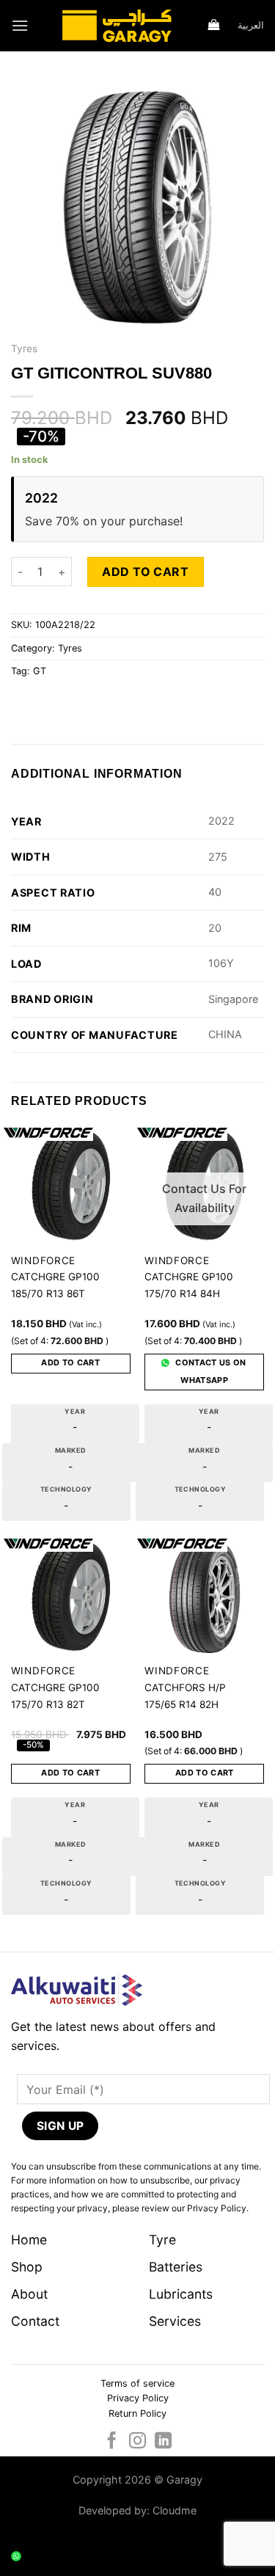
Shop (27, 2267)
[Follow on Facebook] (112, 2442)
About (29, 2294)
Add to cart (145, 572)
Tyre (162, 2240)
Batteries (176, 2267)
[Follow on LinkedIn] (163, 2442)
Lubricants (181, 2294)
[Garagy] (117, 26)
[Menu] (20, 25)
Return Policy (137, 2413)
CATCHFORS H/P (185, 1687)
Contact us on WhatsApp (210, 1371)
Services (175, 2321)
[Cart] (214, 26)
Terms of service (137, 2383)
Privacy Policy (138, 2398)
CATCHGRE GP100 (55, 1277)
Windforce (43, 1260)
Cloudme (175, 2510)
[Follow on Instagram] (137, 2442)
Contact (35, 2321)
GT (40, 671)
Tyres (24, 349)
